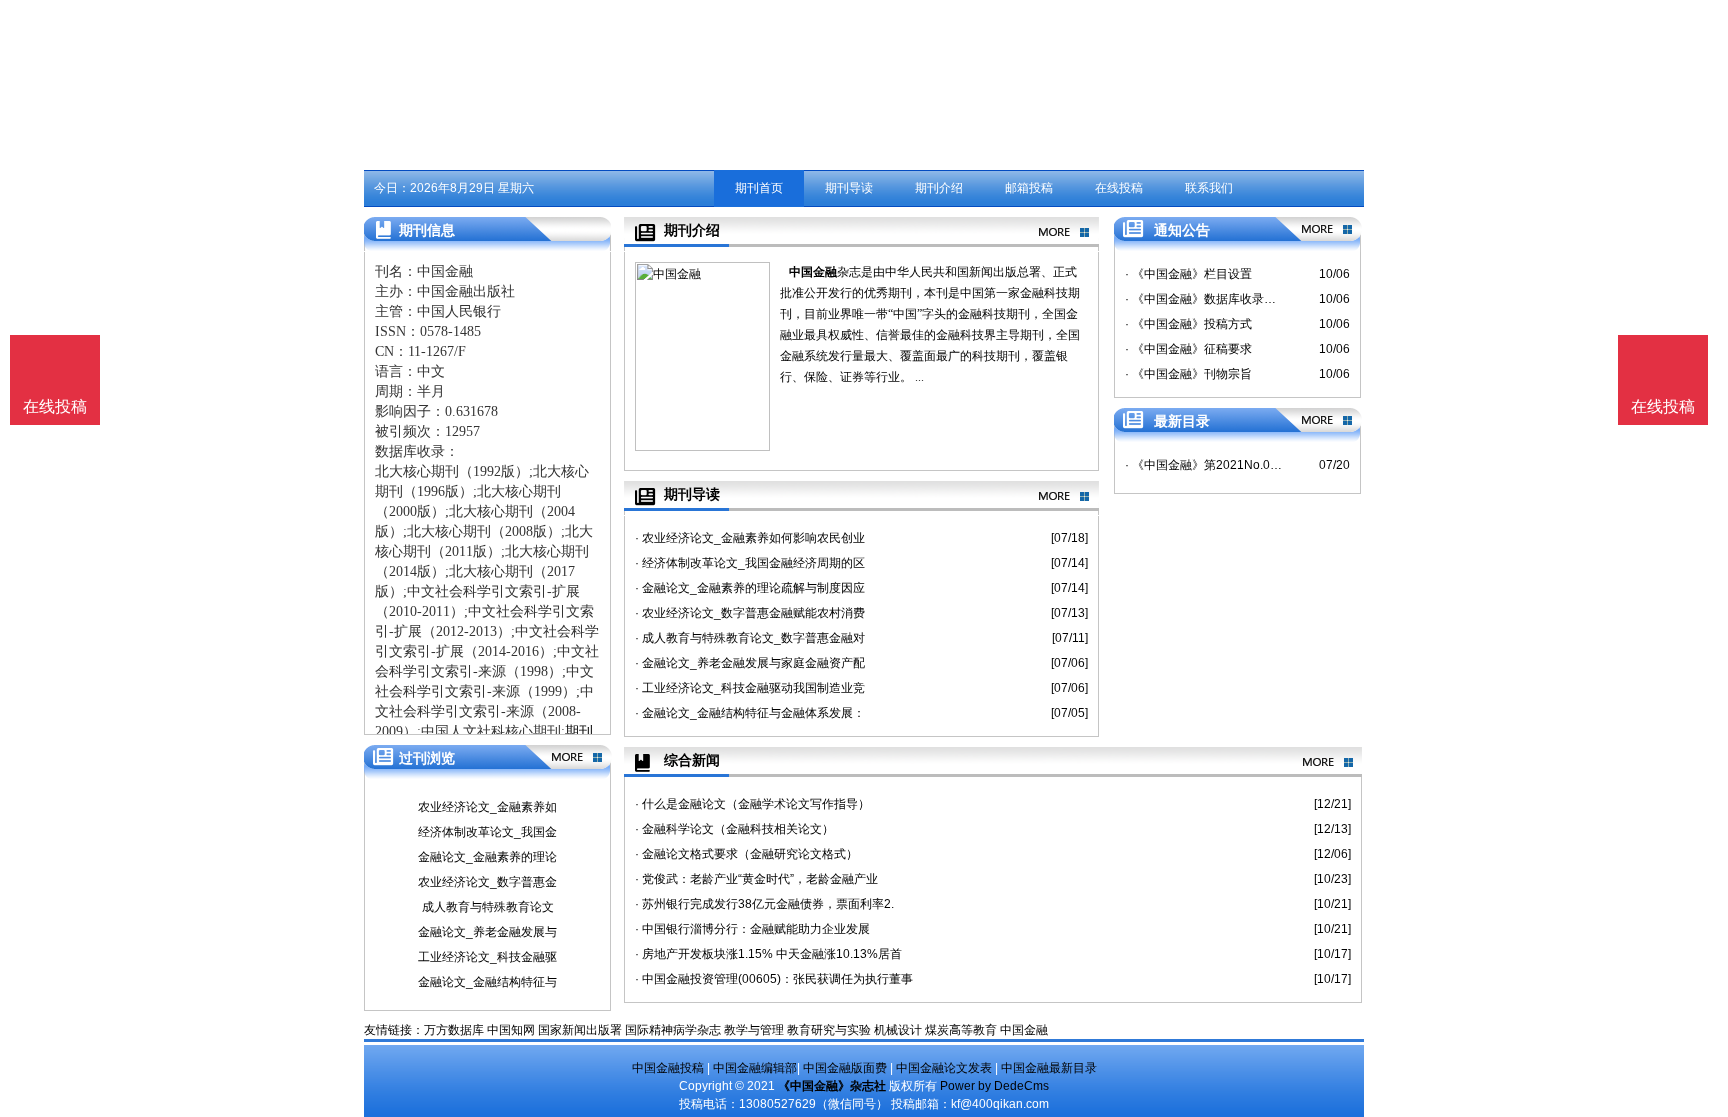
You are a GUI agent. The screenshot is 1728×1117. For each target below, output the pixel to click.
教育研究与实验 (829, 1030)
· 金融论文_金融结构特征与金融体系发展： (750, 713)
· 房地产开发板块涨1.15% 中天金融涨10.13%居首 (768, 954)
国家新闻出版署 (580, 1030)
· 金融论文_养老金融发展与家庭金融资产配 (750, 663)
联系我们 (1209, 188)
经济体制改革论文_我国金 (487, 832)
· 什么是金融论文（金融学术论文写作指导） (752, 804)
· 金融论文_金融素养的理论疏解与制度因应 (750, 588)
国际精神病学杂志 (673, 1030)
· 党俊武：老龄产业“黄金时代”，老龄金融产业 (756, 879)
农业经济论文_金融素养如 (487, 807)
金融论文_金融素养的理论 (487, 857)
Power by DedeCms (994, 1086)
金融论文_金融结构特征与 (487, 982)
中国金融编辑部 (755, 1068)
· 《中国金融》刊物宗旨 (1188, 374)
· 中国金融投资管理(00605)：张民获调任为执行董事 (774, 979)
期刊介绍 (939, 188)
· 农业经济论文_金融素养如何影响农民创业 (750, 538)
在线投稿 (1119, 188)
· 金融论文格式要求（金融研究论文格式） (746, 854)
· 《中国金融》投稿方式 (1188, 324)
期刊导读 (849, 188)
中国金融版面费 (845, 1068)
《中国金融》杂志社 (832, 1086)
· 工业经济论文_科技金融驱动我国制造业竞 (750, 688)
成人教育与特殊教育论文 (488, 907)
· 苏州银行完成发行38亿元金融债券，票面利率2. (764, 904)
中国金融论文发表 (944, 1068)
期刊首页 (759, 188)
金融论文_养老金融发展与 (487, 932)
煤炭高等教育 (961, 1030)
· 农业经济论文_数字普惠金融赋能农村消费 (750, 613)
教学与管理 (754, 1030)
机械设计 (898, 1030)
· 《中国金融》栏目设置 (1188, 274)
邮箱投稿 (1029, 188)
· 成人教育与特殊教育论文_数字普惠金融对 (750, 638)
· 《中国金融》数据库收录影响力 (1204, 299)
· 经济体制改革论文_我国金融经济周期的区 (750, 563)
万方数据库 (454, 1030)
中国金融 (813, 272)
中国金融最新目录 (1049, 1068)
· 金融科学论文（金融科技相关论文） (734, 829)
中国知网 (511, 1030)
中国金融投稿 (668, 1068)
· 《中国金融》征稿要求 (1188, 349)
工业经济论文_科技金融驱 (487, 957)
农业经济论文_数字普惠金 (487, 882)
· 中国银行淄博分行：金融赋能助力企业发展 (752, 929)
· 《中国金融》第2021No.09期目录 (1204, 465)
